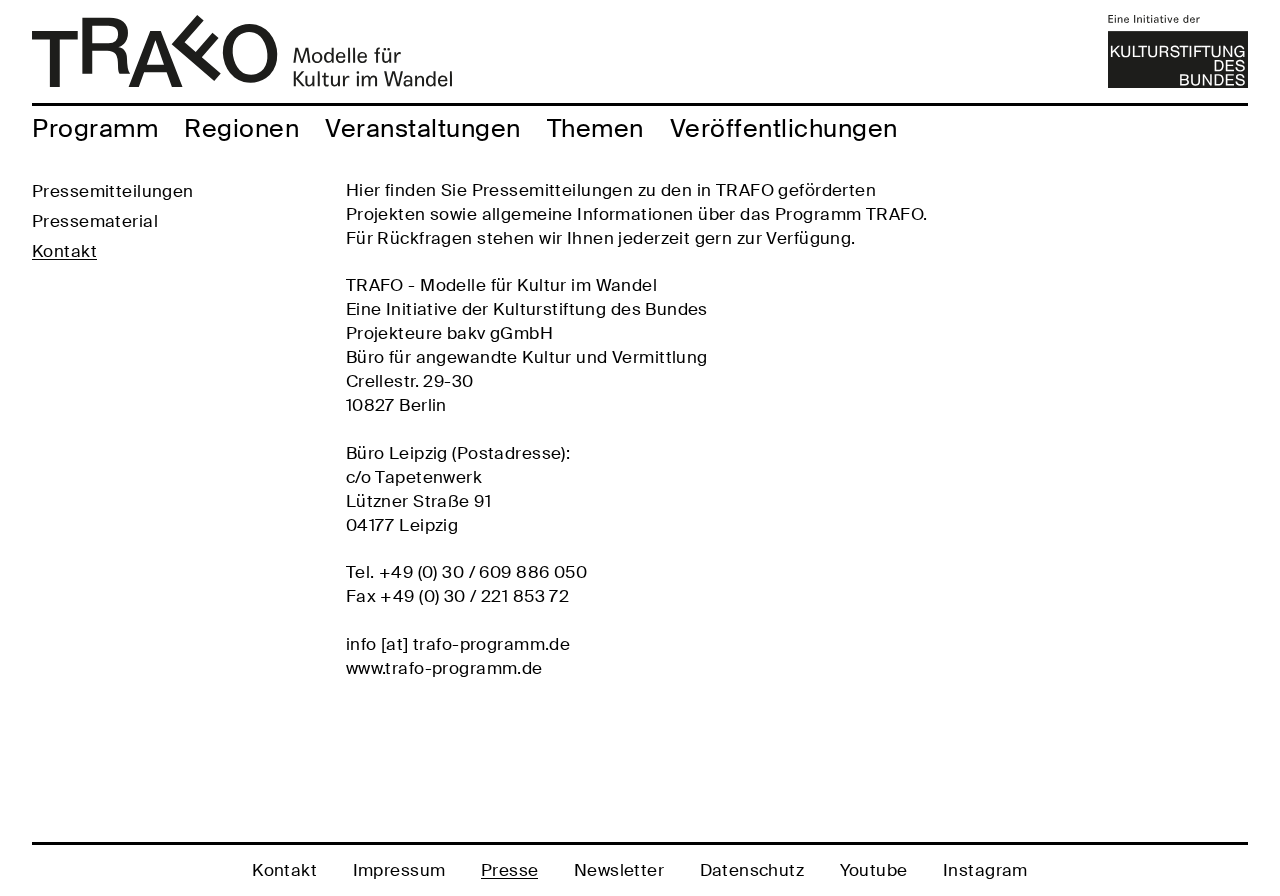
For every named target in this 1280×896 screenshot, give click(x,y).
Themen (595, 128)
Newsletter (619, 870)
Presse (510, 870)
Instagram (985, 870)
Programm (95, 128)
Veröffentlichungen (784, 128)
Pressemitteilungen (113, 191)
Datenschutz (752, 870)
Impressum (399, 870)
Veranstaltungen (423, 128)
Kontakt (64, 251)
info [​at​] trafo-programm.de (458, 644)
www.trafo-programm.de (444, 668)
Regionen (241, 128)
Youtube (874, 870)
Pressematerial (95, 221)
